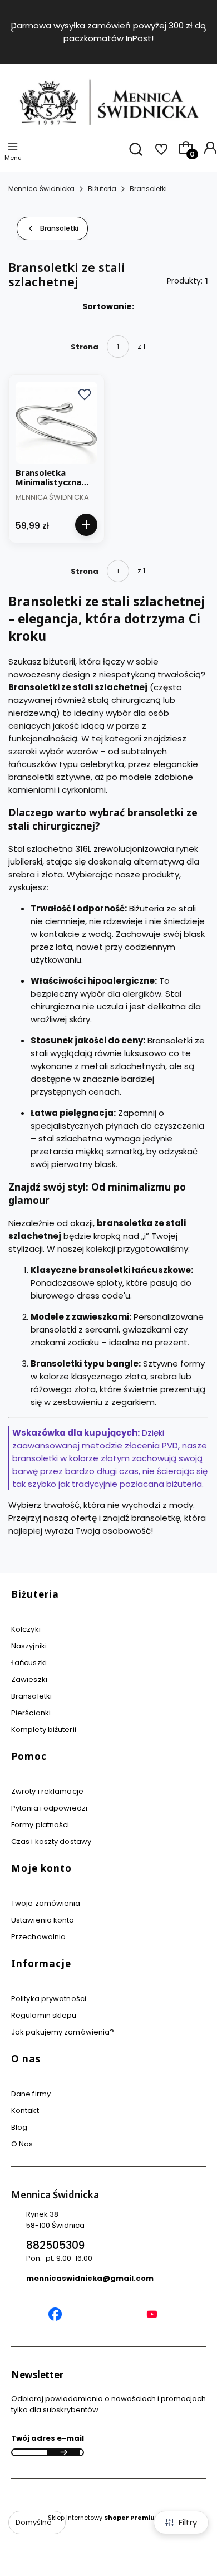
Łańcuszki (29, 1663)
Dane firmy (31, 2094)
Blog (19, 2127)
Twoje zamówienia (46, 1903)
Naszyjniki (29, 1646)
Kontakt (25, 2111)
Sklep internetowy (105, 2518)
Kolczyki (26, 1629)
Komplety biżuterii (44, 1729)
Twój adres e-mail (48, 2438)
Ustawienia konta (43, 1920)
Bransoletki (148, 189)
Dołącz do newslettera (63, 2452)
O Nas (22, 2144)
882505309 (55, 2245)
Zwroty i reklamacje (47, 1791)
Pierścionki (31, 1713)
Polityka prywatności (49, 1999)
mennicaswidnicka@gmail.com (90, 2278)
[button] (85, 394)
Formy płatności (40, 1825)
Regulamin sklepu (44, 2015)
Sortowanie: (108, 306)
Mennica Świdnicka (41, 189)
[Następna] (205, 32)
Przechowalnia (38, 1937)
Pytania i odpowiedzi (49, 1808)
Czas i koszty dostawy (51, 1841)
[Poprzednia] (12, 32)
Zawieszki (29, 1679)
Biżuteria (102, 189)
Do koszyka (86, 525)
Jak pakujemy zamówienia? (63, 2032)
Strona (85, 347)
